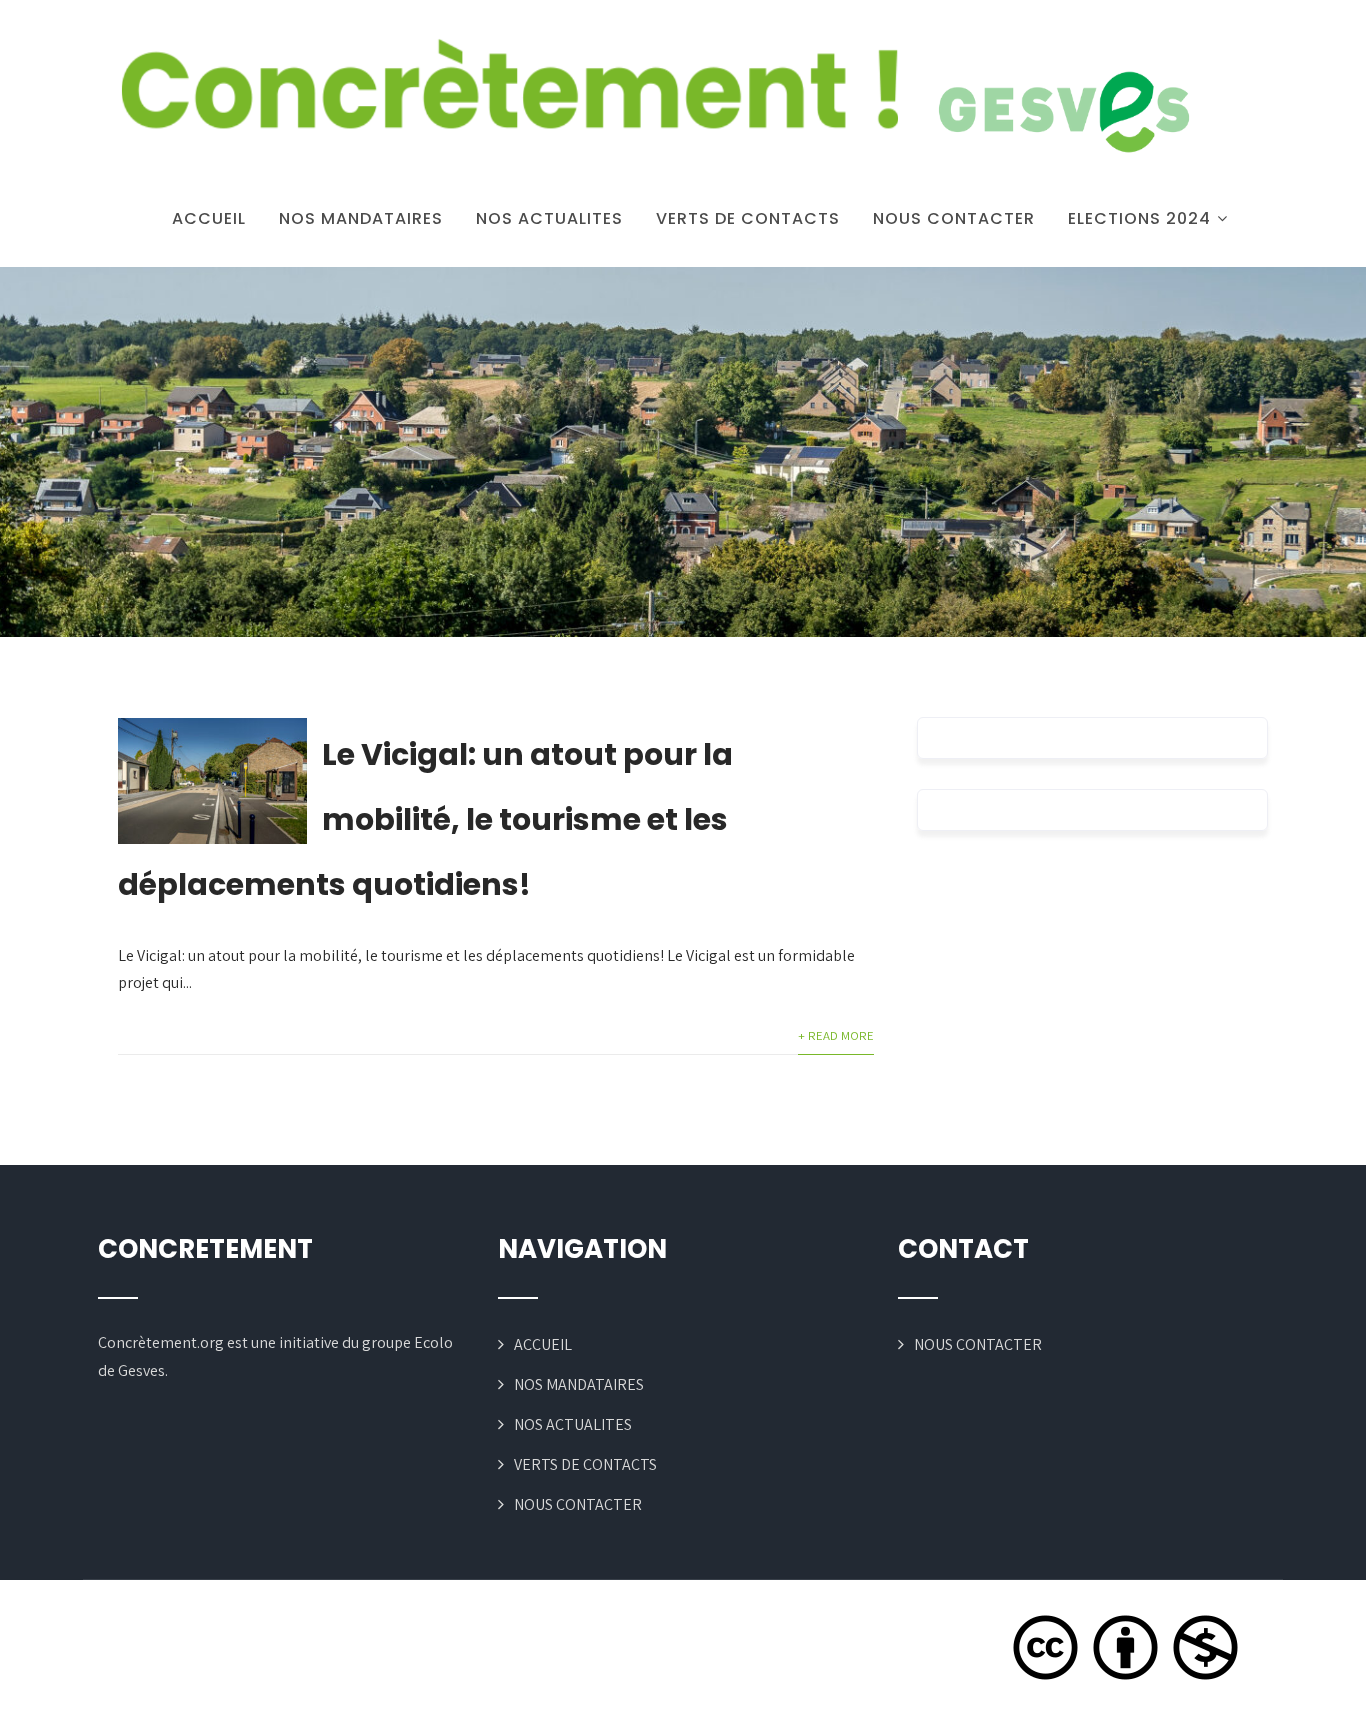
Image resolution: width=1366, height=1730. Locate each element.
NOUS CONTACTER (954, 218)
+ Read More (836, 1035)
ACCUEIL (209, 218)
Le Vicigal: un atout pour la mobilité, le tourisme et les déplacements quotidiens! (425, 819)
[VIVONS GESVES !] (653, 100)
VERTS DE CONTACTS (748, 218)
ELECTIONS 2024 (1139, 218)
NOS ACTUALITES (549, 218)
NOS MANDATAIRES (361, 218)
